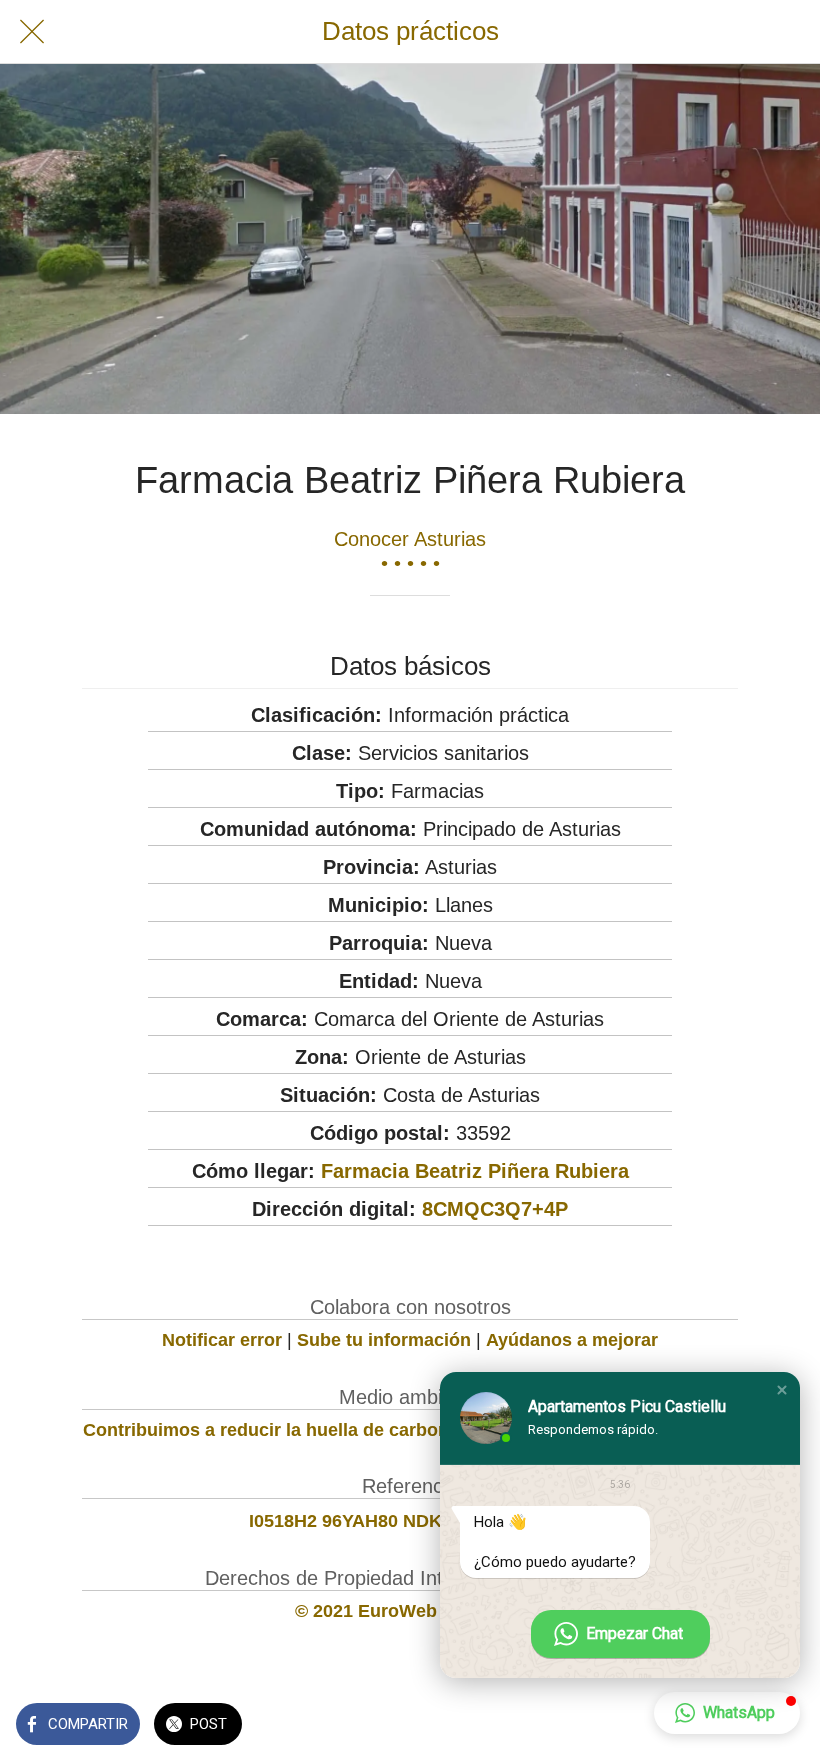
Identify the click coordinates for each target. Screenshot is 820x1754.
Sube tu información (384, 1340)
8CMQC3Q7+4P (495, 1209)
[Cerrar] (32, 32)
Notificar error (222, 1340)
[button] (782, 1390)
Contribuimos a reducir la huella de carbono (271, 1430)
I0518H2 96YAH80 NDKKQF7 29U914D (410, 1521)
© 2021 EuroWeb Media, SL (410, 1611)
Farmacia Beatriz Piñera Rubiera (475, 1171)
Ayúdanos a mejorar (572, 1340)
